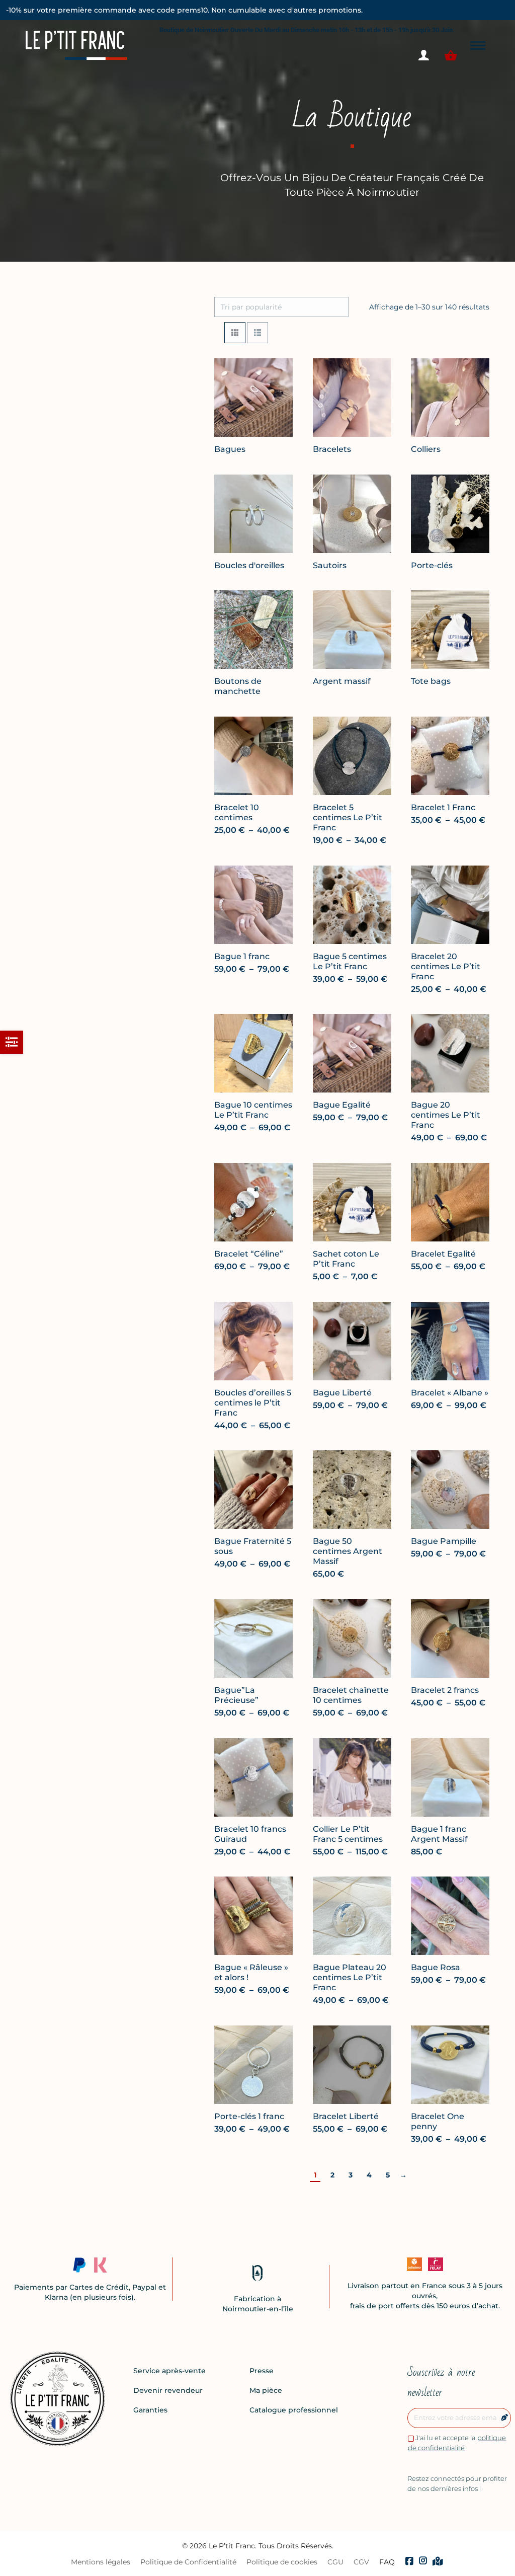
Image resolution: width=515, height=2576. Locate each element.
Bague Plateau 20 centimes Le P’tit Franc (350, 1977)
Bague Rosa (436, 1967)
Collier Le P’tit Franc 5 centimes (348, 1833)
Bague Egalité (342, 1105)
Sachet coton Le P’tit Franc (346, 1259)
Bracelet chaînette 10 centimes (351, 1695)
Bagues (230, 449)
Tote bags (431, 681)
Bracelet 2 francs (445, 1690)
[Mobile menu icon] (478, 46)
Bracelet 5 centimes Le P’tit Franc (348, 817)
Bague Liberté (342, 1392)
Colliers (426, 449)
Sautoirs (330, 565)
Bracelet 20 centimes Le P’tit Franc (446, 966)
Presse (262, 2371)
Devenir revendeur (168, 2390)
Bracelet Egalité (443, 1254)
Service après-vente (169, 2371)
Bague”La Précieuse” (236, 1695)
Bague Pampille (444, 1541)
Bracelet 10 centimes (237, 812)
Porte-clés (432, 565)
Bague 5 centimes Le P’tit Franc (350, 961)
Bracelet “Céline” (249, 1254)
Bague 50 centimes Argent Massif (348, 1551)
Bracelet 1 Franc (443, 807)
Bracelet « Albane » (450, 1392)
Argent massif (342, 681)
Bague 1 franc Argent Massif (439, 1833)
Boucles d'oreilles (249, 565)
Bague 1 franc (242, 956)
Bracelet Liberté (346, 2116)
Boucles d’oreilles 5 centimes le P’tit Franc (253, 1402)
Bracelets (332, 449)
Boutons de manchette (238, 686)
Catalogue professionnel (294, 2410)
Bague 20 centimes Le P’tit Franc (446, 1115)
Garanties (150, 2410)
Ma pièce (266, 2390)
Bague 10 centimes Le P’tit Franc (253, 1110)
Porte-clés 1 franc (249, 2116)
